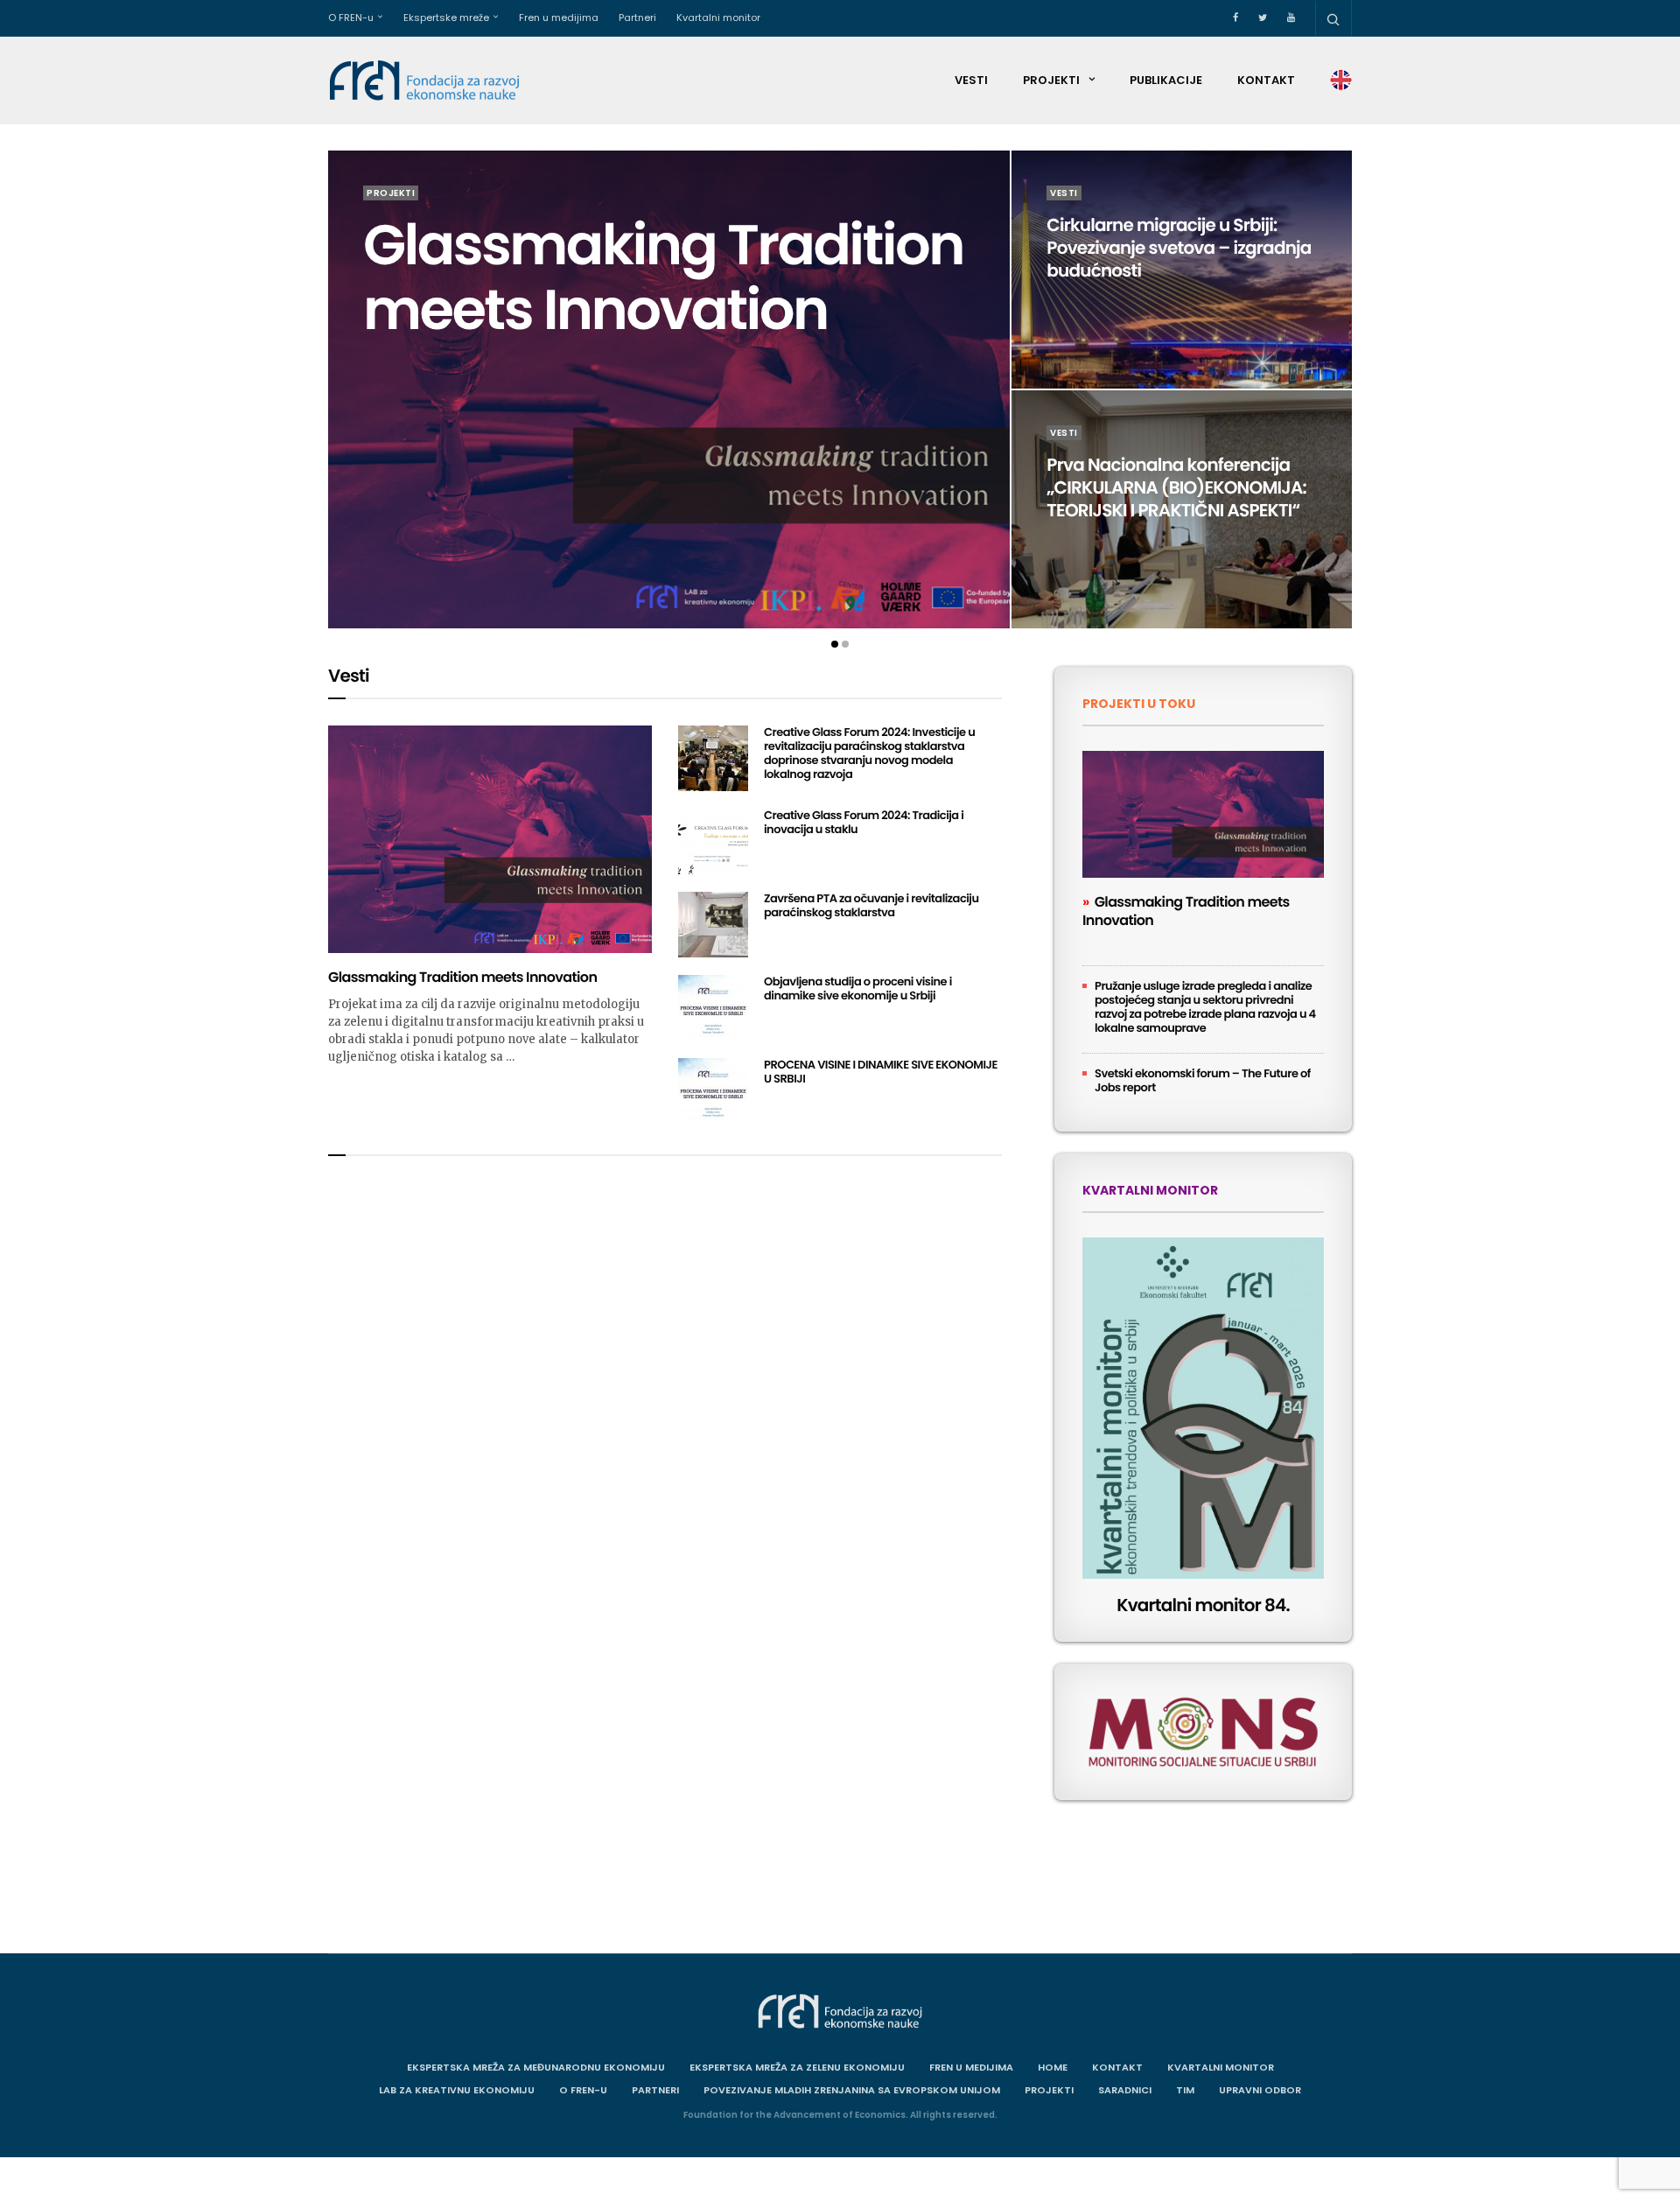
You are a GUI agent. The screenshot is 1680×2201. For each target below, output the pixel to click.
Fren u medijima (559, 18)
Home (1053, 2067)
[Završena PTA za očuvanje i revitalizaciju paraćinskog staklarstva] (713, 925)
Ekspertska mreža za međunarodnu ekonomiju (536, 2067)
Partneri (637, 18)
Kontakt (1266, 80)
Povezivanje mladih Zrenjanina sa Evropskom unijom (852, 2090)
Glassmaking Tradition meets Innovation (663, 278)
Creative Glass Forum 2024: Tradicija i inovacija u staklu (864, 822)
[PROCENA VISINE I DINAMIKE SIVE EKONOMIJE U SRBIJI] (713, 1091)
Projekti (1051, 80)
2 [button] (845, 644)
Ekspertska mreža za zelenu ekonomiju (797, 2067)
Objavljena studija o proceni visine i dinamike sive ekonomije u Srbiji (858, 988)
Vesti (971, 80)
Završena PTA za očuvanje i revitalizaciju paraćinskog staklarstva (871, 905)
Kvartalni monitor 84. (1203, 1605)
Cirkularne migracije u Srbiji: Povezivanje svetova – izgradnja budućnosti (1179, 248)
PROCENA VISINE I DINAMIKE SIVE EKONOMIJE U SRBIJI (881, 1072)
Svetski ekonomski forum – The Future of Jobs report (1203, 1080)
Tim (1185, 2090)
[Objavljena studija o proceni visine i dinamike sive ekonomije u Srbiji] (713, 1008)
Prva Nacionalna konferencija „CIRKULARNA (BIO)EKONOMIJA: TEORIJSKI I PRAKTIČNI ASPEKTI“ (1176, 487)
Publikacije (1166, 80)
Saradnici (1125, 2090)
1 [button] (835, 644)
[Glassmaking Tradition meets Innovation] (669, 389)
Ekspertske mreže (446, 18)
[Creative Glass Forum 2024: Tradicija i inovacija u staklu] (713, 841)
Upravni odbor (1260, 2090)
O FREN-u (351, 18)
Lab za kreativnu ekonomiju (457, 2090)
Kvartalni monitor (718, 18)
